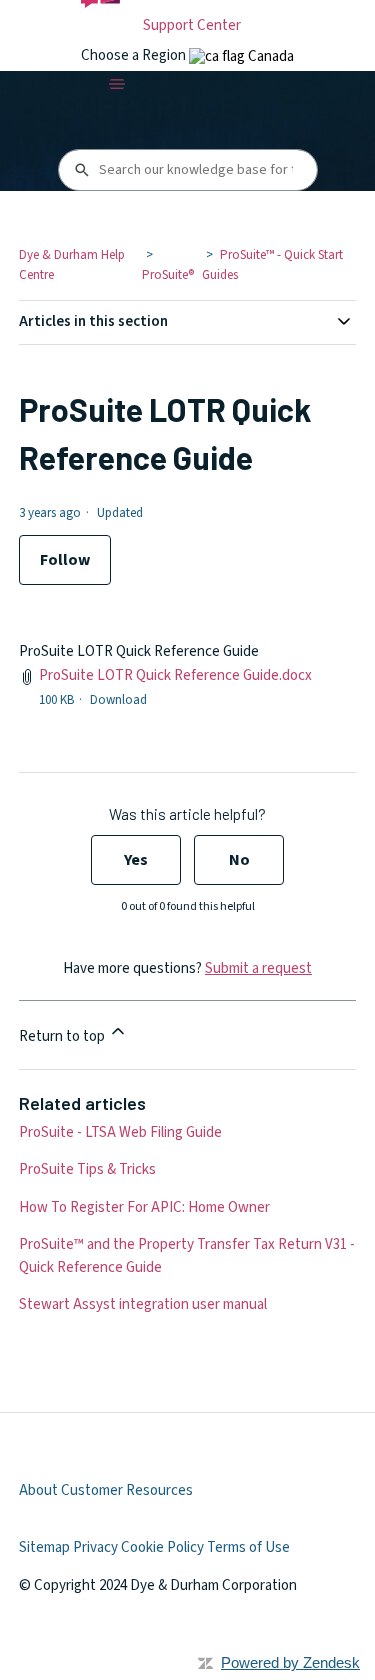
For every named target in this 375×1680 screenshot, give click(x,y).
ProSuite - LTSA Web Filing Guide (120, 1132)
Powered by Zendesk (290, 1662)
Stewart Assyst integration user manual (143, 1304)
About (38, 1490)
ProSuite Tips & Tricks (87, 1169)
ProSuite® (168, 275)
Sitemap (44, 1547)
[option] (241, 56)
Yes (136, 860)
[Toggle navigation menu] (116, 84)
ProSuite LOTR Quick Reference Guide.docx (175, 675)
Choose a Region (135, 55)
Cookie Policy (162, 1547)
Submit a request (258, 968)
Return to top (63, 1036)
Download (118, 700)
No (239, 860)
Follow (65, 560)
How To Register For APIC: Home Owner (144, 1207)
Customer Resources (127, 1490)
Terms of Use (248, 1547)
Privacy (95, 1547)
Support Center (192, 25)
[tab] (241, 56)
